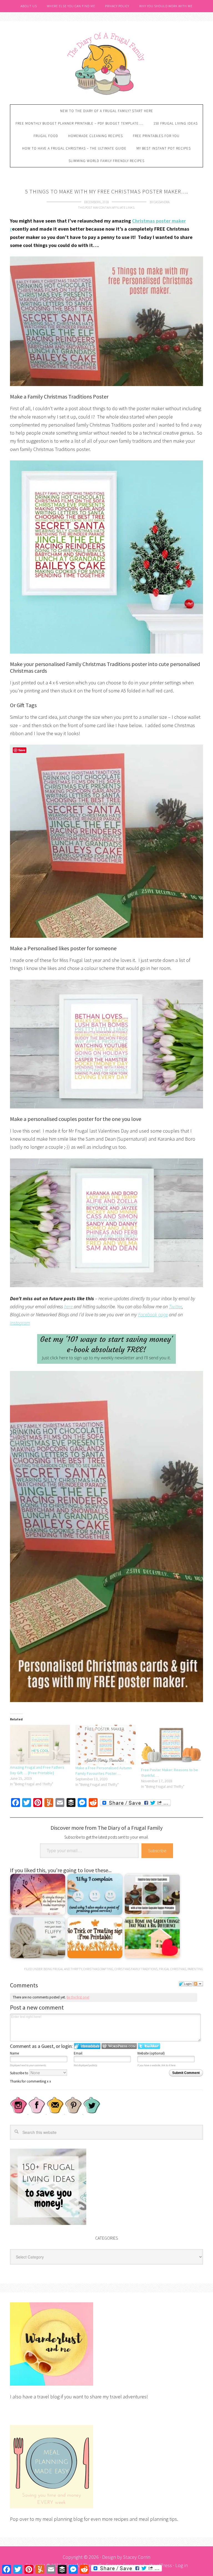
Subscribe (157, 1851)
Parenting (195, 1969)
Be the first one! (78, 1997)
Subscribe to (20, 2073)
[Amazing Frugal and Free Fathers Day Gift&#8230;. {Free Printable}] (40, 1745)
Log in (182, 2565)
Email (78, 2053)
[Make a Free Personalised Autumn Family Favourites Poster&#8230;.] (105, 1745)
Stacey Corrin (137, 2557)
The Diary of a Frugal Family (106, 63)
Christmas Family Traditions (136, 1969)
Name (14, 2053)
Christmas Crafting (98, 1969)
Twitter (175, 1306)
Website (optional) (151, 2053)
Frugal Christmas (173, 1969)
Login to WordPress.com (119, 2046)
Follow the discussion (198, 1984)
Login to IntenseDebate (87, 2046)
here (69, 1306)
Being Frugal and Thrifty (63, 1969)
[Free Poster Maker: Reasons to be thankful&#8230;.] (171, 1746)
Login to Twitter (149, 2046)
